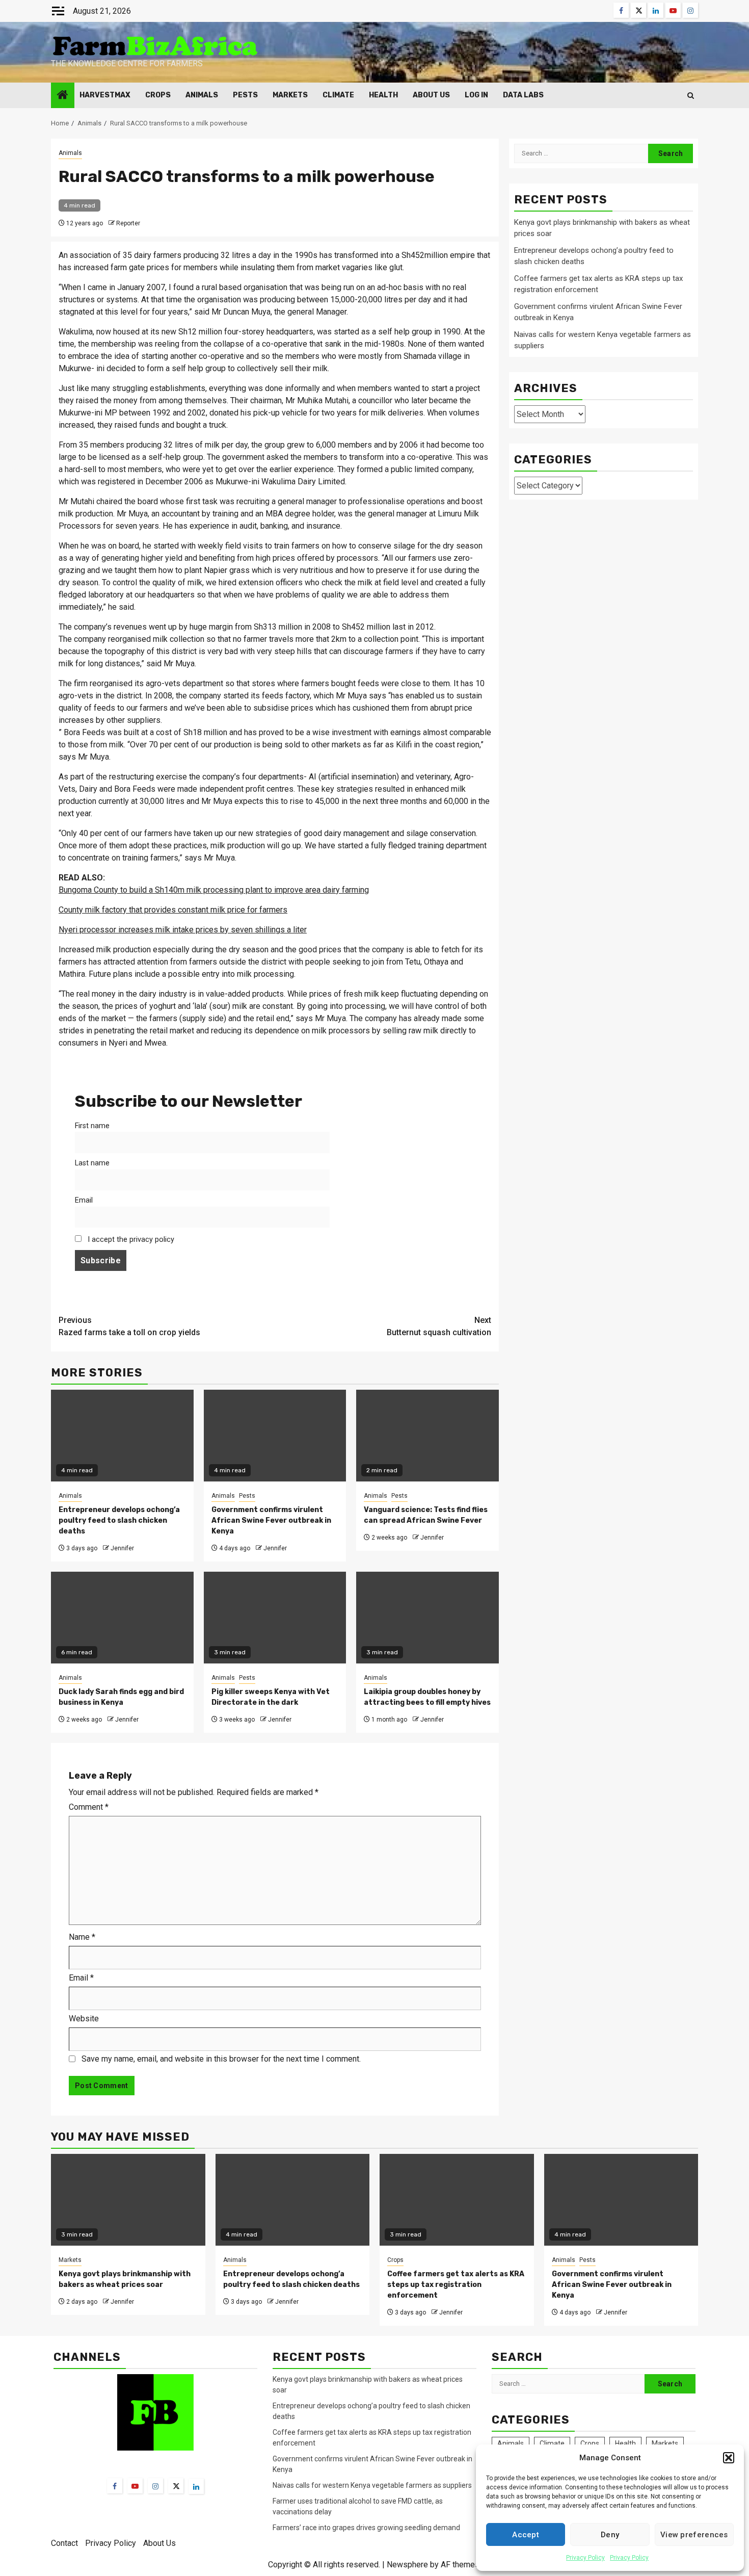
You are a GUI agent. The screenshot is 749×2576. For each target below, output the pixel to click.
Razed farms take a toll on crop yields (129, 1326)
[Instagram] (155, 2486)
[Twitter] (176, 2486)
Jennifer (122, 1548)
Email (84, 1200)
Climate (338, 95)
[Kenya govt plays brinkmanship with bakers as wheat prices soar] (128, 2200)
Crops (158, 95)
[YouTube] (135, 2486)
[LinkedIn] (196, 2486)
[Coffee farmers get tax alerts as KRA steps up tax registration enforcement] (457, 2200)
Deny (610, 2535)
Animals (202, 95)
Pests (245, 95)
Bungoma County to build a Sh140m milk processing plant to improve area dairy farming (214, 890)
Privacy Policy (585, 2558)
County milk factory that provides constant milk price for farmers (173, 910)
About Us (431, 95)
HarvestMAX (105, 95)
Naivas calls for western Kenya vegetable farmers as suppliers (372, 2485)
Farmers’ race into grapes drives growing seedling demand (366, 2528)
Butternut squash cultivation (439, 1326)
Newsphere (407, 2565)
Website (84, 2019)
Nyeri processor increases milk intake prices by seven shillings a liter (183, 930)
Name (82, 1937)
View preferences (694, 2535)
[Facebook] (115, 2486)
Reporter (128, 223)
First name (92, 1126)
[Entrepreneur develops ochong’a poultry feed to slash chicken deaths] (293, 2200)
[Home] (63, 96)
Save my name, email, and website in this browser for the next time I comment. (221, 2059)
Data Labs (523, 95)
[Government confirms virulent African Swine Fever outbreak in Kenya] (621, 2200)
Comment (89, 1807)
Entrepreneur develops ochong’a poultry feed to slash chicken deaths (119, 1520)
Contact (64, 2543)
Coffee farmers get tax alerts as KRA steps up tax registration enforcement (456, 2285)
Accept (526, 2535)
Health (383, 95)
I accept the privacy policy (130, 1240)
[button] (729, 2458)
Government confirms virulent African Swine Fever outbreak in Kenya (271, 1520)
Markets (290, 95)
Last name (92, 1163)
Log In (476, 95)
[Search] (691, 96)
